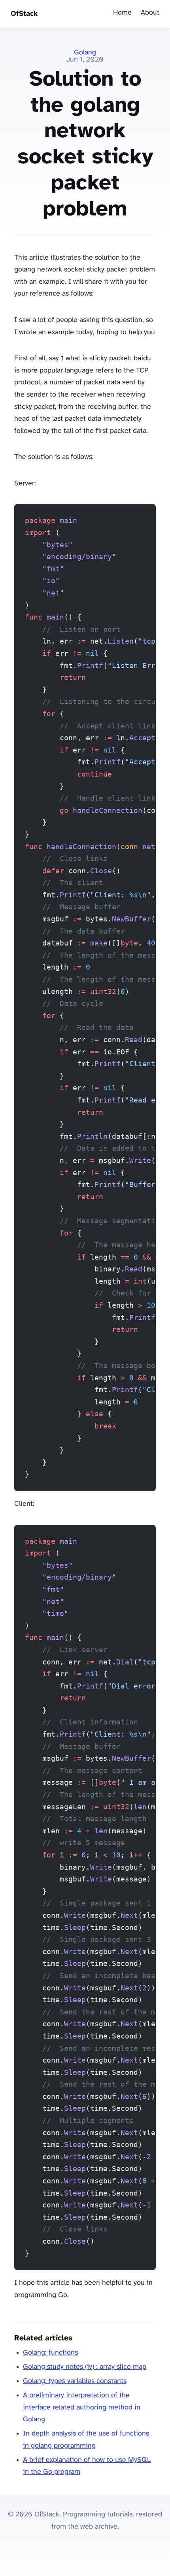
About (150, 13)
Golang (85, 53)
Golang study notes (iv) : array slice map (85, 2367)
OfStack (24, 14)
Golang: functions (50, 2353)
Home (122, 13)
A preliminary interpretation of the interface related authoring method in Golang (82, 2408)
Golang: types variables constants (75, 2381)
